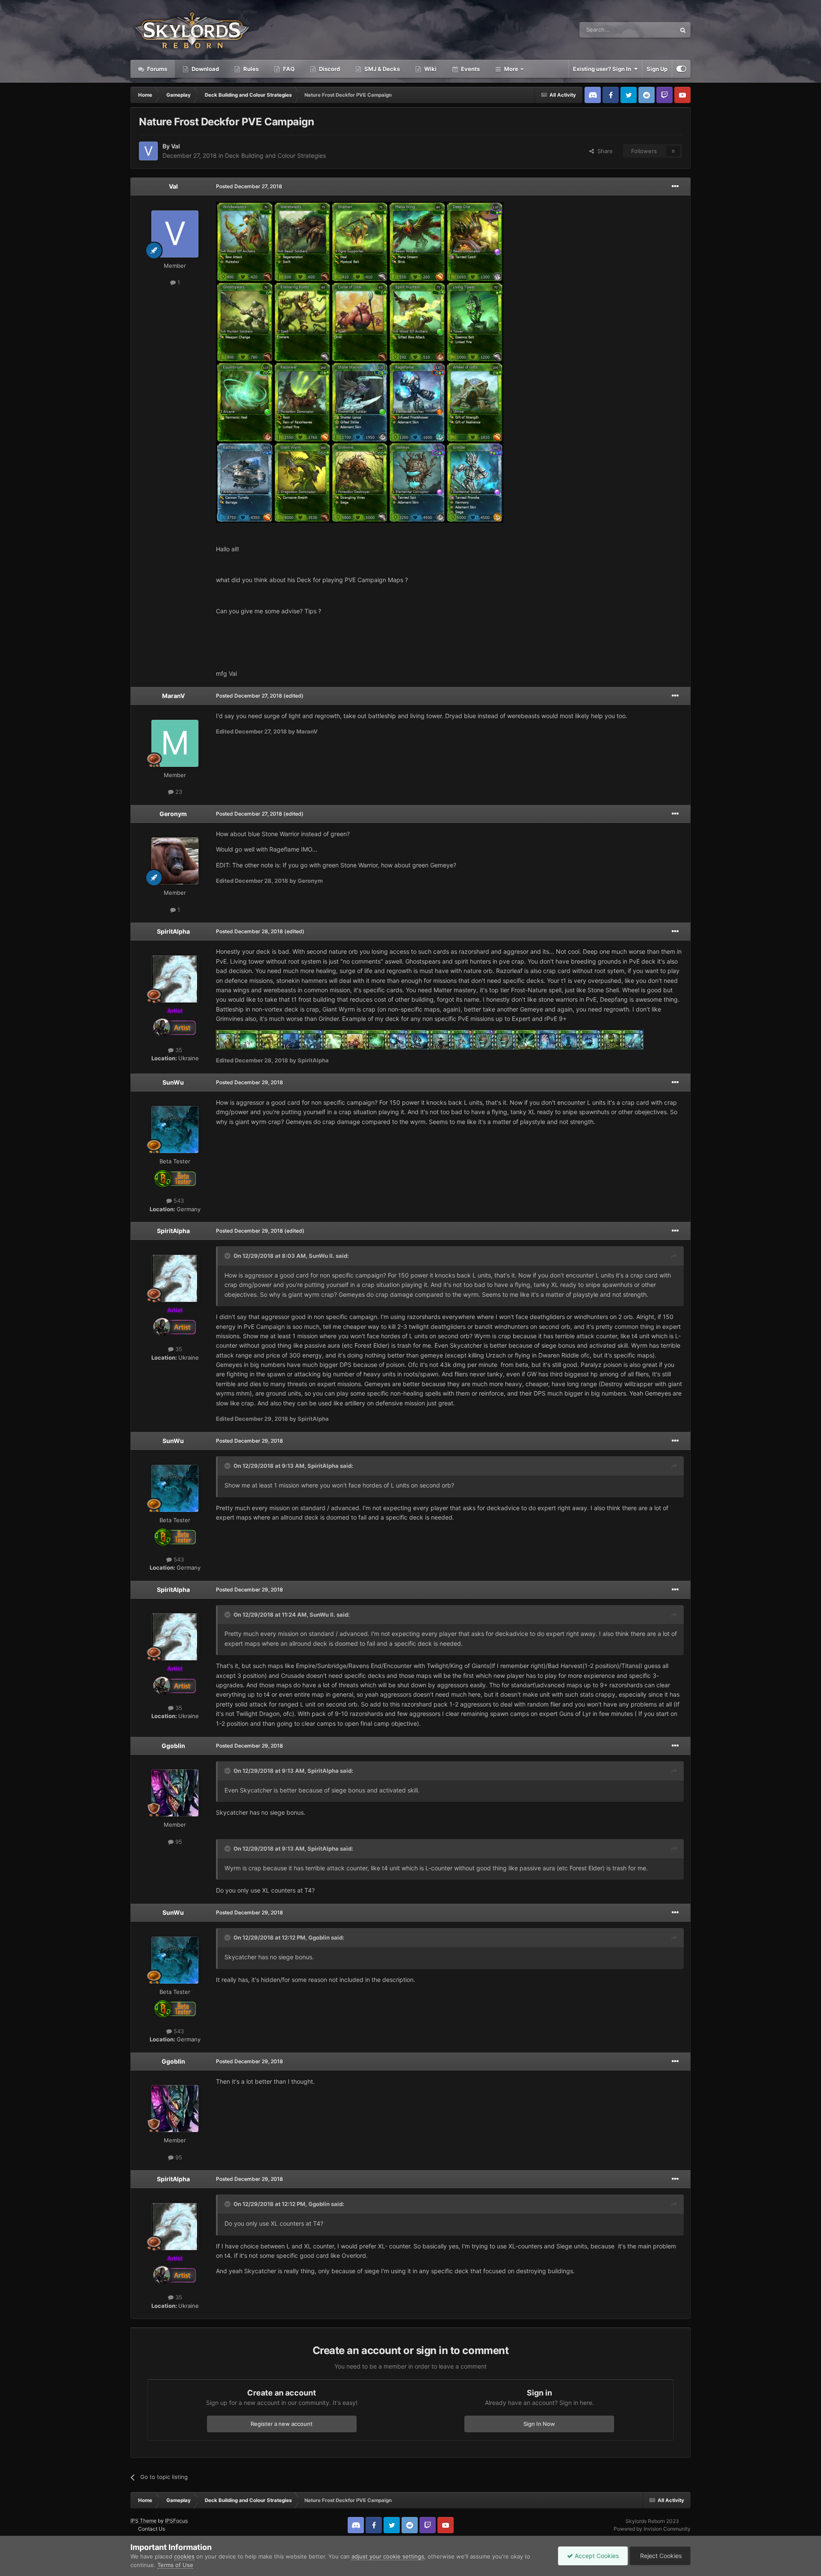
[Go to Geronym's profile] (175, 861)
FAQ (288, 69)
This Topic (651, 30)
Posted (249, 186)
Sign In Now (539, 2424)
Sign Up (657, 69)
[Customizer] (681, 69)
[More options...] (675, 186)
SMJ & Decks (381, 69)
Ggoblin (173, 1746)
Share (603, 151)
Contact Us (152, 2529)
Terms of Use (175, 2565)
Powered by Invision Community (652, 2529)
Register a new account (282, 2424)
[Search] (683, 30)
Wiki (430, 69)
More (511, 69)
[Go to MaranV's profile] (175, 743)
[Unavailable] (360, 362)
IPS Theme (143, 2521)
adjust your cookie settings (388, 2556)
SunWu (173, 1082)
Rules (250, 69)
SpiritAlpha (173, 931)
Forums (157, 69)
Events (470, 69)
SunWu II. (322, 1256)
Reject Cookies (660, 2556)
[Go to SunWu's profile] (175, 1130)
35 (178, 1050)
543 (178, 1201)
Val (176, 146)
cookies (184, 2556)
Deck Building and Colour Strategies (275, 155)
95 (178, 1842)
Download (205, 69)
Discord (329, 69)
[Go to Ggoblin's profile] (175, 1793)
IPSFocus (176, 2521)
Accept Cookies (596, 2556)
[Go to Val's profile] (148, 151)
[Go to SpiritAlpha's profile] (175, 979)
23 (178, 792)
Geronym (173, 814)
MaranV (173, 696)
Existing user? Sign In (603, 69)
